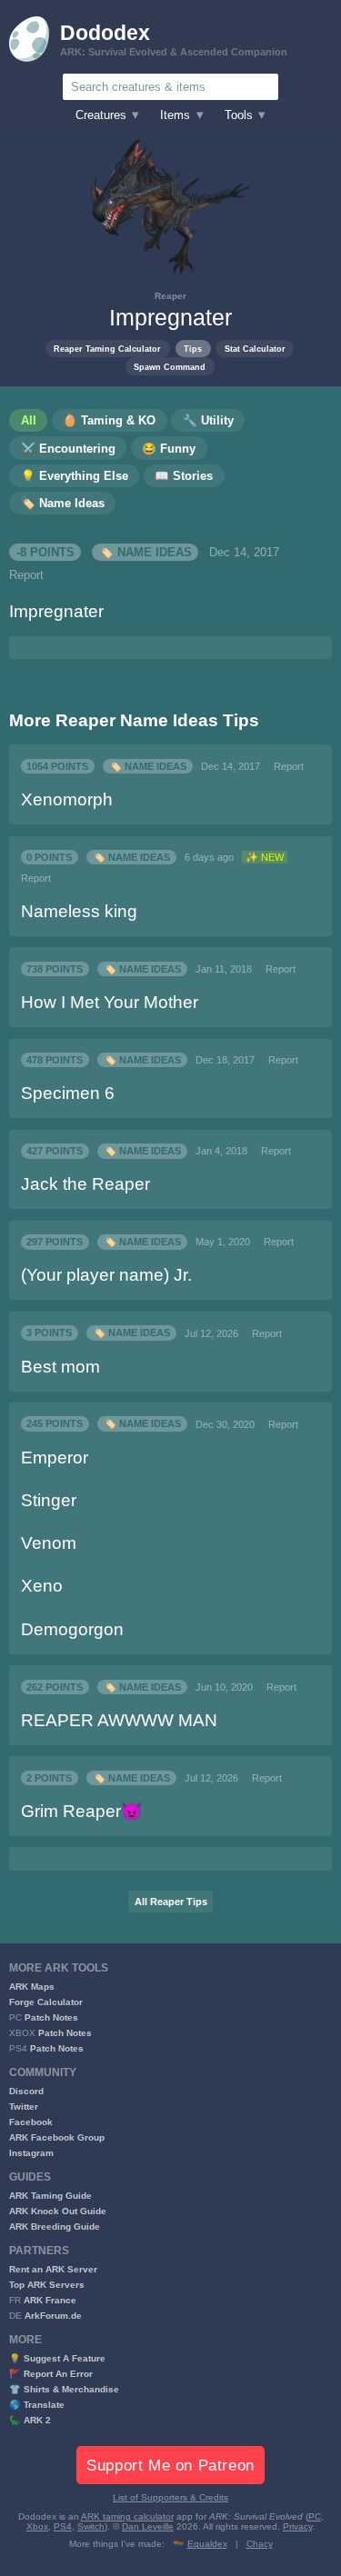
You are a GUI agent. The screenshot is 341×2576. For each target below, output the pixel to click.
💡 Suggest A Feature (57, 2358)
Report (26, 575)
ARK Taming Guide (50, 2196)
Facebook (31, 2122)
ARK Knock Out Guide (58, 2211)
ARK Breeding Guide (55, 2227)
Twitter (24, 2107)
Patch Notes (51, 2017)
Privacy (297, 2526)
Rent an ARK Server (53, 2269)
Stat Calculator (255, 349)
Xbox (37, 2526)
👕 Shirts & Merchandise (64, 2389)
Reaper (170, 296)
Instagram (31, 2153)
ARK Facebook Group (57, 2137)
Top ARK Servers (47, 2285)
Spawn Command (170, 367)
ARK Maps (32, 1987)
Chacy (260, 2544)
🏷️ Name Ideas (145, 553)
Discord (26, 2091)
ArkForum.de (53, 2316)
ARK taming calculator (127, 2516)
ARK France (50, 2300)
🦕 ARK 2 (30, 2420)
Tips (193, 349)
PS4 (63, 2526)
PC (315, 2516)
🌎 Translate (37, 2405)
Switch (91, 2526)
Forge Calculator (46, 2002)
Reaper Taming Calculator (107, 349)
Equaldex (207, 2544)
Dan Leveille (148, 2526)
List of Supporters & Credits (170, 2497)
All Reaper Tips (171, 1902)
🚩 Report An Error (51, 2374)
